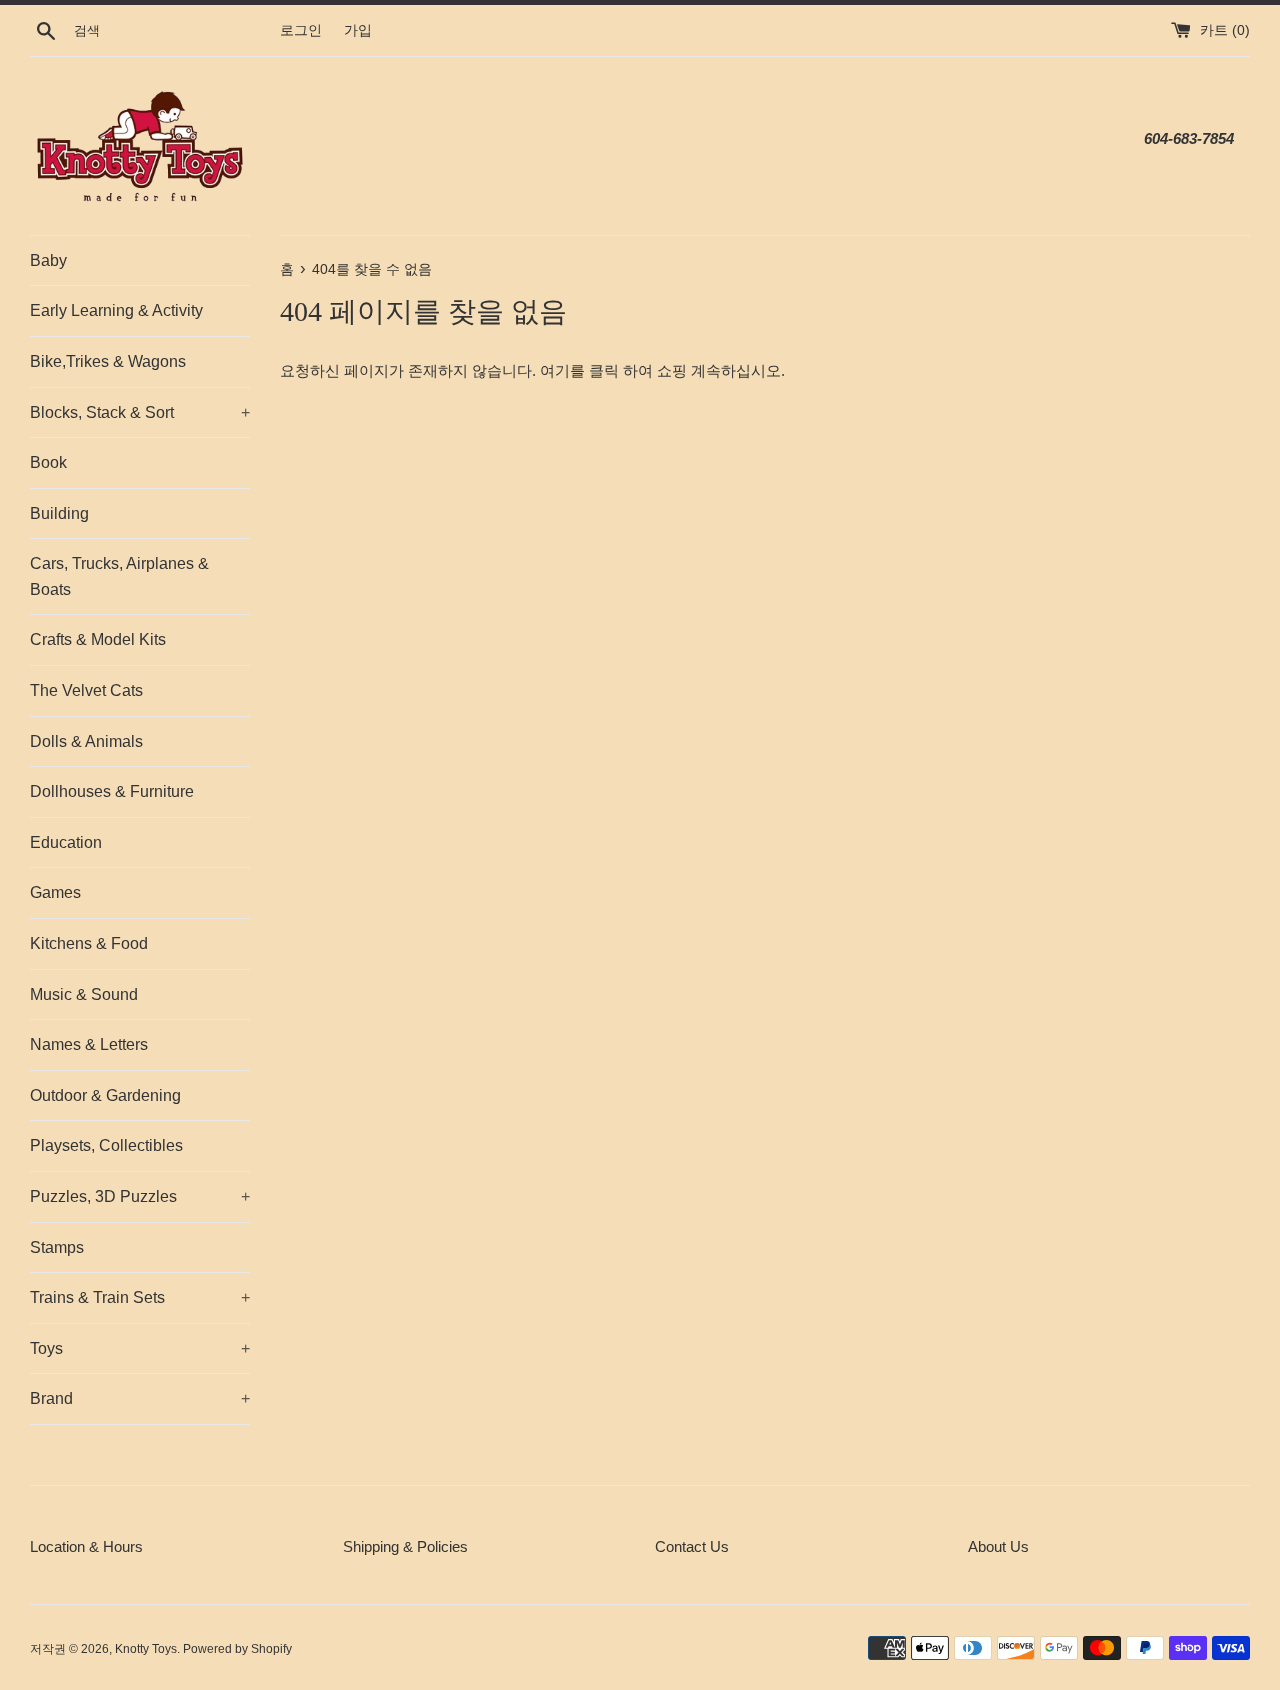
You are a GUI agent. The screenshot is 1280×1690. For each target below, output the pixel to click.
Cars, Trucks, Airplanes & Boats (119, 576)
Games (55, 892)
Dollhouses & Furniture (112, 791)
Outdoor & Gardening (105, 1095)
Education (66, 842)
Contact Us (692, 1546)
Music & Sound (84, 994)
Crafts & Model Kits (98, 639)
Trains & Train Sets (140, 1297)
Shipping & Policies (405, 1546)
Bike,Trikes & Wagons (108, 361)
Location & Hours (86, 1546)
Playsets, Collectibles (106, 1145)
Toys (140, 1348)
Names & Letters (89, 1044)
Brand (140, 1398)
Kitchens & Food (89, 943)
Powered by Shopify (237, 1649)
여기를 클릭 (579, 370)
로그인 (301, 30)
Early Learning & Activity (116, 310)
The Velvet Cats (86, 690)
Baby (48, 260)
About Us (998, 1546)
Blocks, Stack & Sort (140, 412)
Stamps (57, 1247)
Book (48, 462)
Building (59, 513)
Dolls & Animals (86, 741)
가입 (358, 30)
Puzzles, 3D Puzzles (140, 1196)
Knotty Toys (146, 1649)
